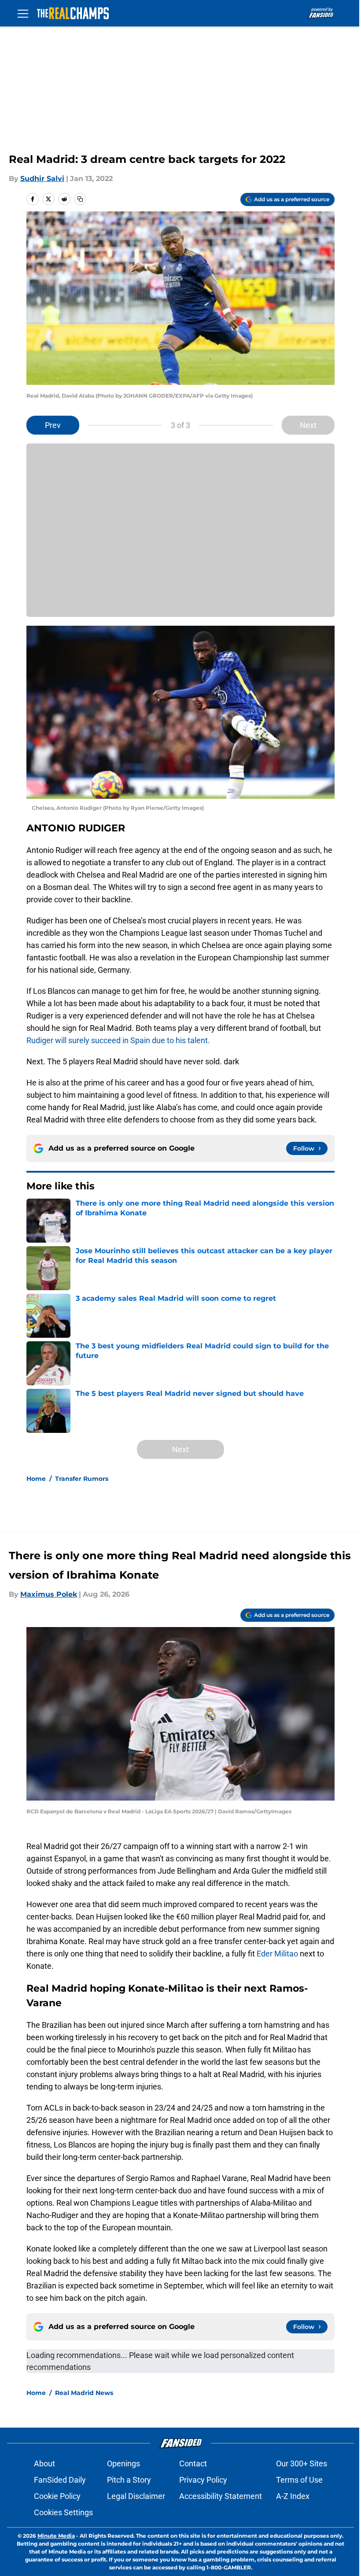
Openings (123, 2463)
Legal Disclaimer (136, 2496)
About (44, 2463)
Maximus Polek (49, 1594)
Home (36, 1479)
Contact (193, 2463)
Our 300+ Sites (302, 2463)
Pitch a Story (129, 2480)
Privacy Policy (203, 2480)
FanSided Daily (60, 2480)
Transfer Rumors (82, 1479)
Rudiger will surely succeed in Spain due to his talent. (118, 1040)
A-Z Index (293, 2496)
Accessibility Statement (221, 2496)
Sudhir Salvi (42, 179)
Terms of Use (299, 2480)
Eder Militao (277, 1954)
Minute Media (56, 2536)
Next (308, 425)
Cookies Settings (63, 2512)
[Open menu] (23, 13)
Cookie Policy (57, 2496)
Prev (53, 425)
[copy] (80, 199)
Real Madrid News (84, 2393)
